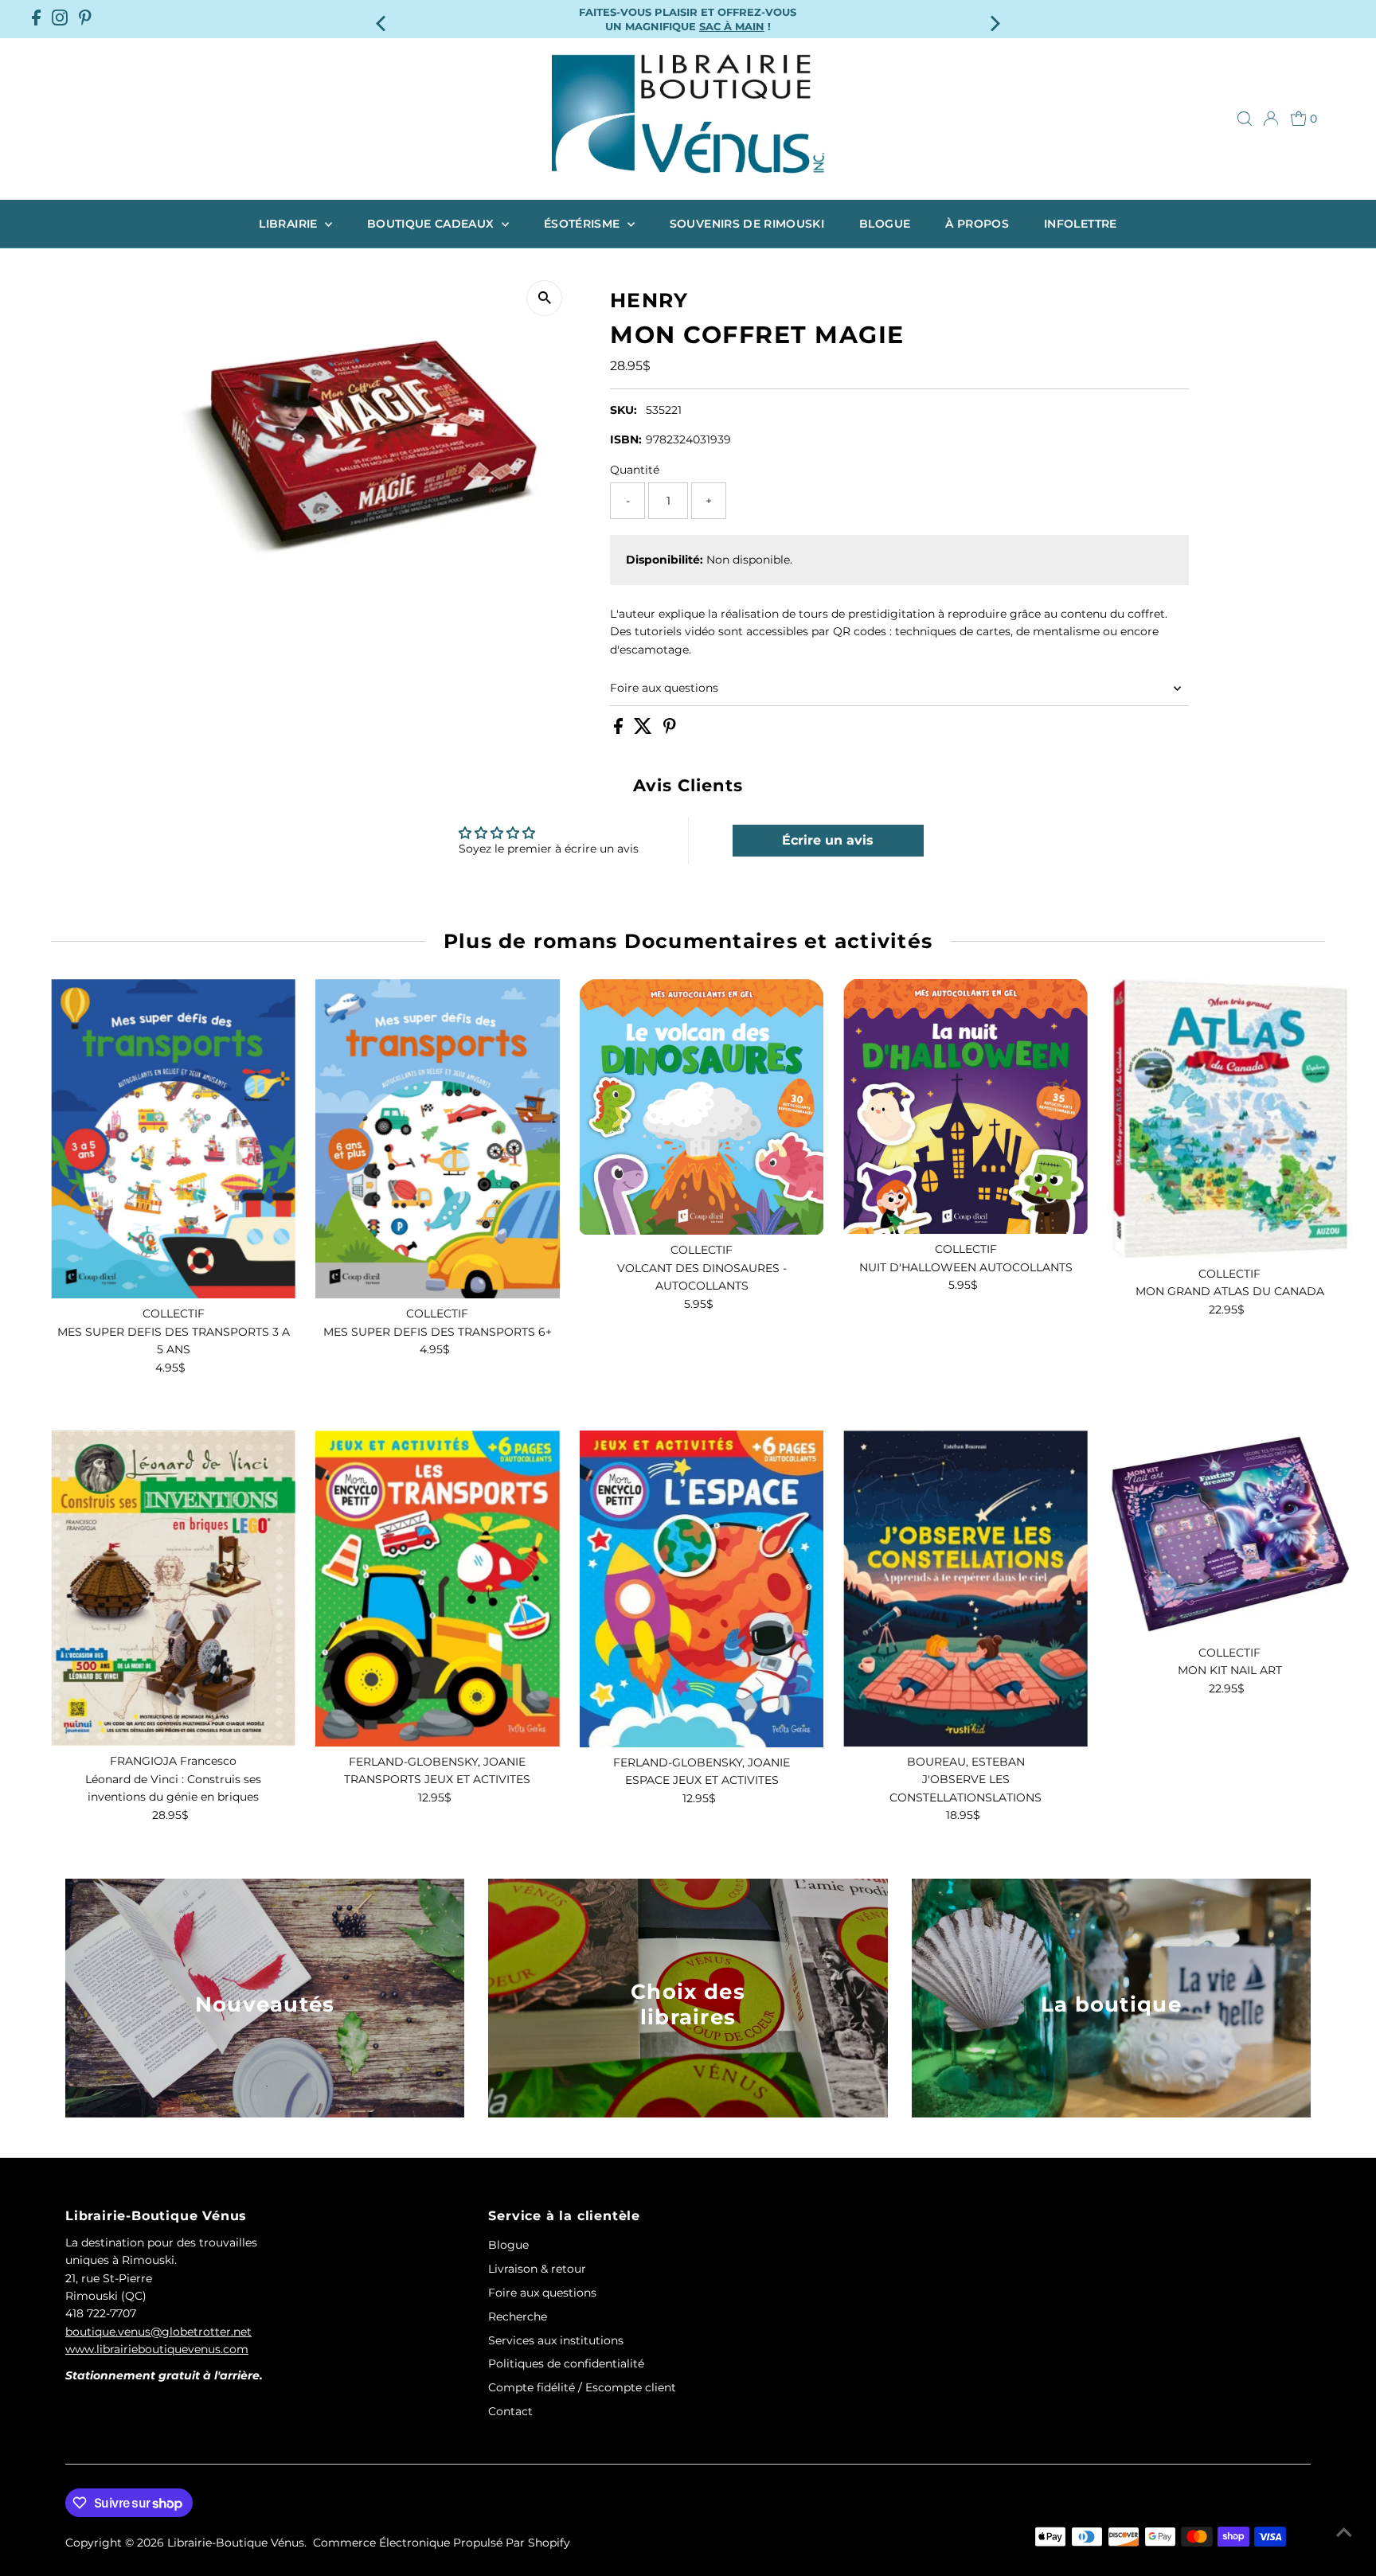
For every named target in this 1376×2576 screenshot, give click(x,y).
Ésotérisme (584, 224)
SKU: (623, 410)
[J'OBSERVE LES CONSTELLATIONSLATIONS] (966, 1589)
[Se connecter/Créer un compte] (1271, 119)
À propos (977, 224)
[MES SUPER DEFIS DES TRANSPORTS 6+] (438, 1139)
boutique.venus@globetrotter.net (158, 2332)
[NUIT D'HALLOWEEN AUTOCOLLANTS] (966, 1107)
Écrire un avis (828, 840)
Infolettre (1081, 224)
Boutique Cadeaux (432, 224)
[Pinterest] (85, 19)
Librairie (290, 224)
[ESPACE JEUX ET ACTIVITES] (702, 1589)
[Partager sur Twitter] (645, 730)
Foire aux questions (664, 688)
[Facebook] (36, 19)
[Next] (994, 19)
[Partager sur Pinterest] (670, 730)
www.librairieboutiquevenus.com (157, 2349)
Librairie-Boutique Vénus (236, 2543)
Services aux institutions (556, 2340)
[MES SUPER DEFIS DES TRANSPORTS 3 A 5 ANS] (173, 1139)
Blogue (885, 224)
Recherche (518, 2316)
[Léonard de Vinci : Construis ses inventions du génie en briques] (173, 1588)
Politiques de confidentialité (566, 2363)
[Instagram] (60, 19)
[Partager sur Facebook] (620, 730)
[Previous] (382, 19)
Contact (510, 2411)
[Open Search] (1245, 119)
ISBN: (626, 439)
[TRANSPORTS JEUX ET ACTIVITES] (438, 1589)
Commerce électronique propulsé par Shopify (442, 2543)
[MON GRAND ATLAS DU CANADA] (1230, 1119)
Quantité (635, 470)
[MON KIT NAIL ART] (1230, 1534)
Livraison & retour (537, 2269)
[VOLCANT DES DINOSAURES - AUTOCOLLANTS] (702, 1107)
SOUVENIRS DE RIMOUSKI (747, 224)
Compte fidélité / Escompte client (582, 2387)
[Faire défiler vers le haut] (1344, 2532)
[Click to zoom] (544, 298)
